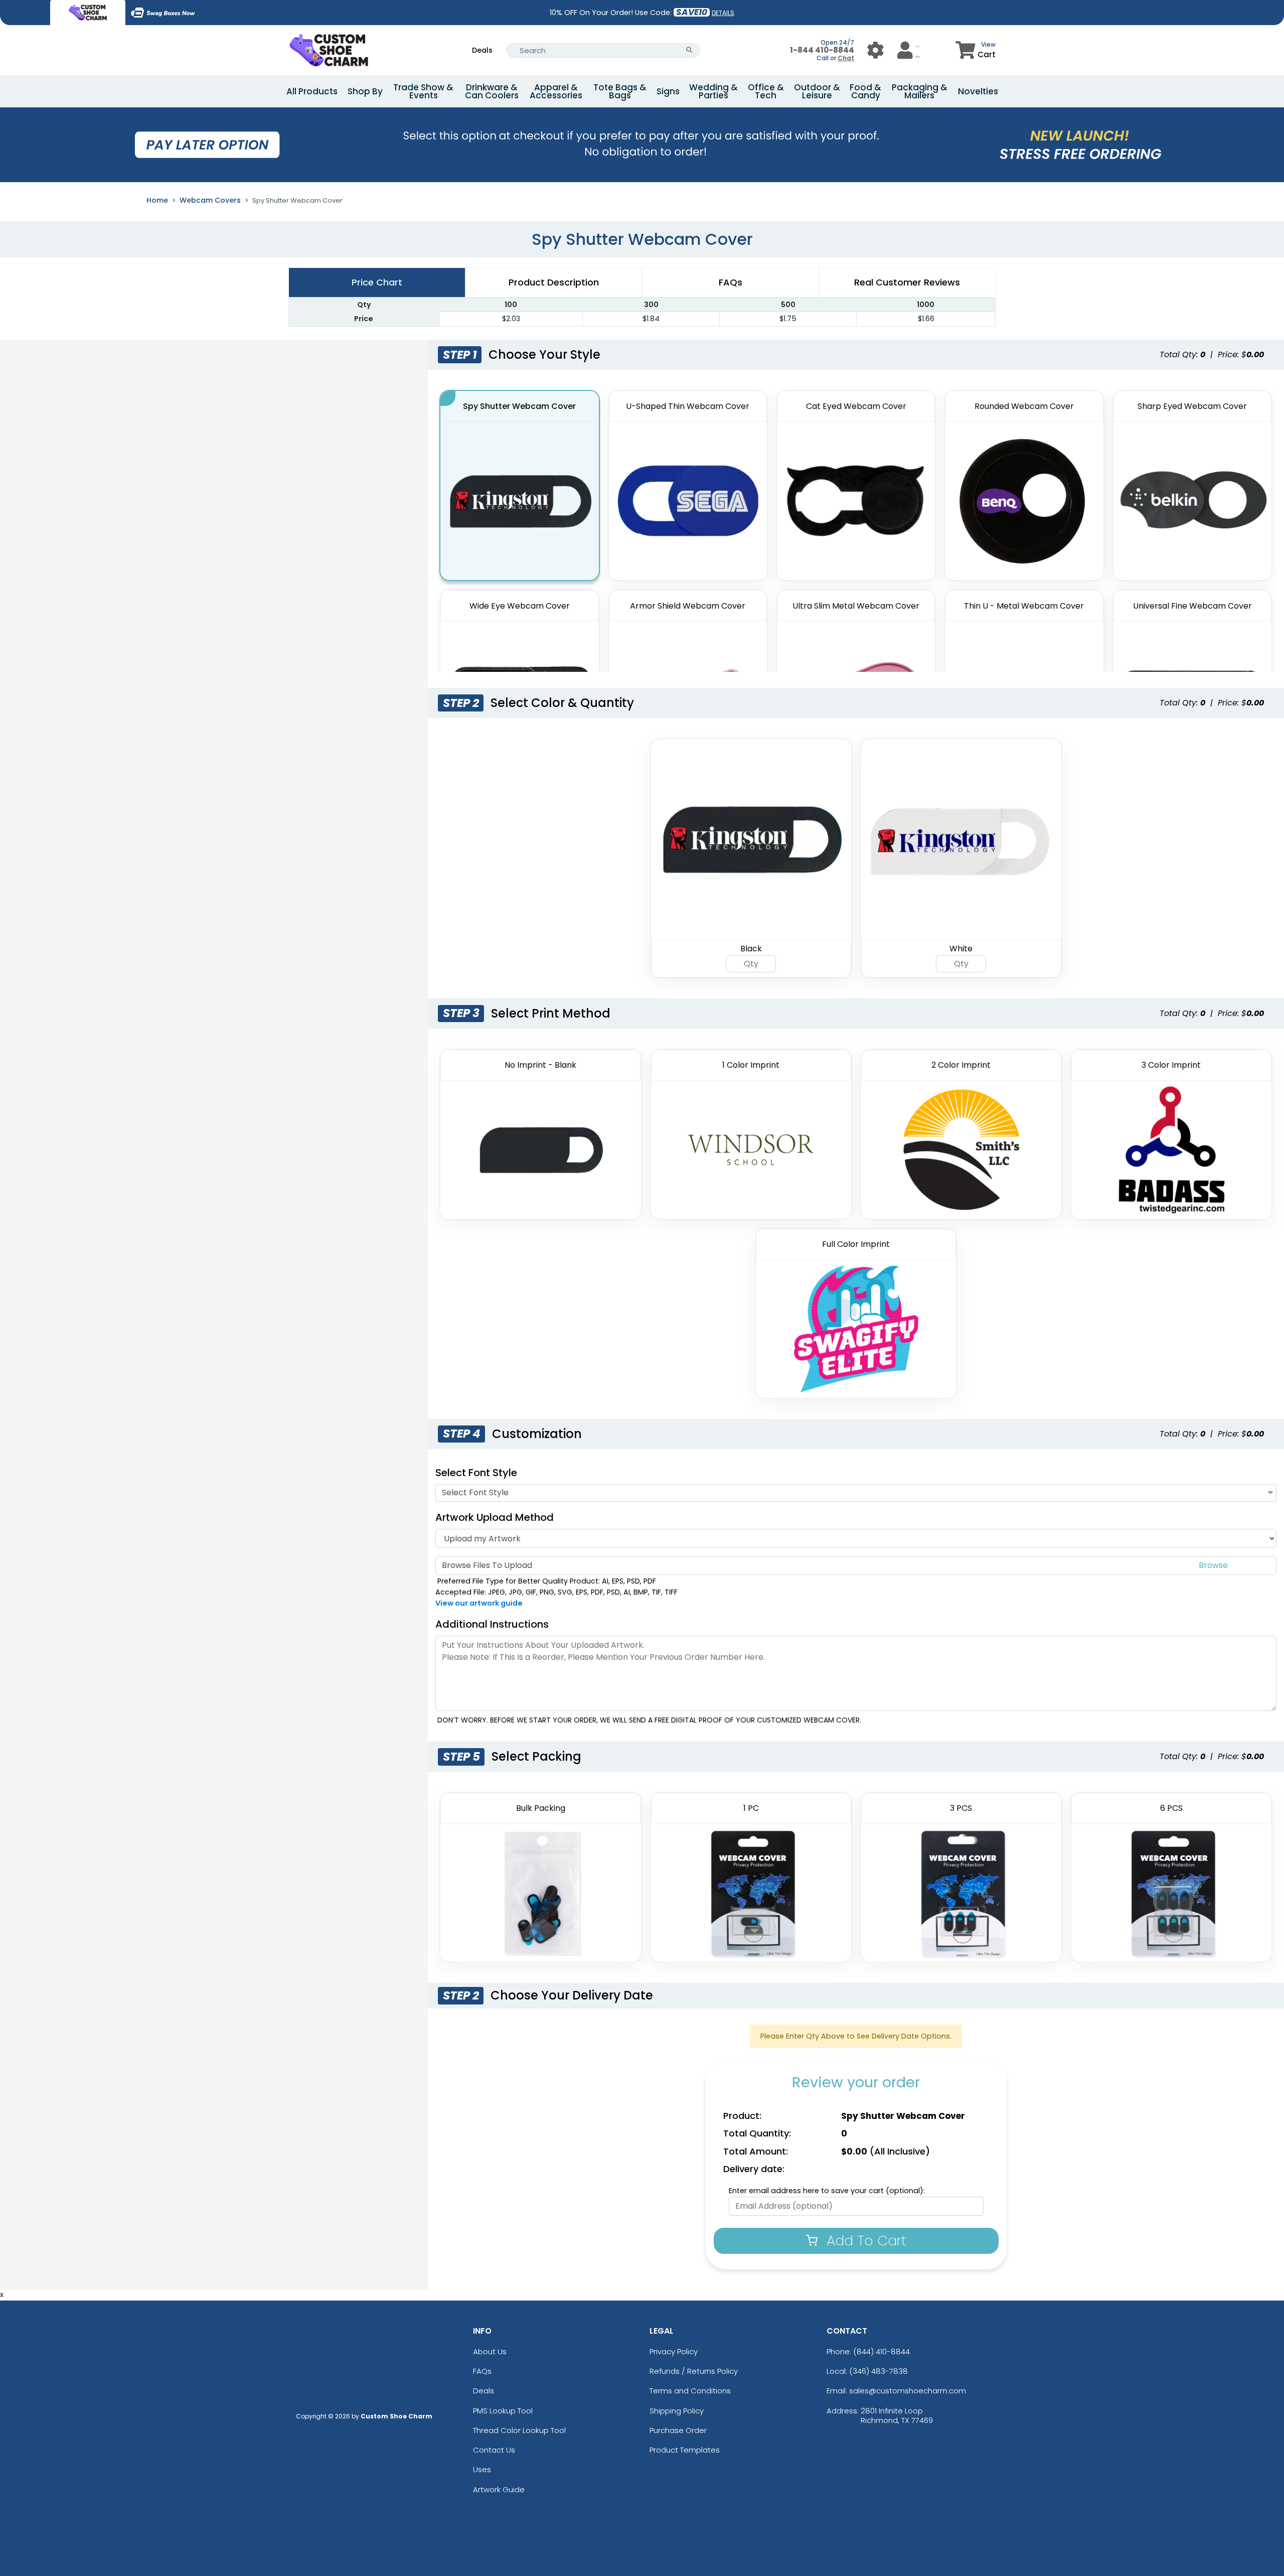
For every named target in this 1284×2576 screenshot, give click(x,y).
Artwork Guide (499, 2489)
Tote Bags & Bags (620, 91)
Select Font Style (476, 1473)
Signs (668, 91)
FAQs (482, 2371)
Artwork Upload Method (495, 1517)
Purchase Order (678, 2430)
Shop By (365, 91)
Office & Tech (766, 91)
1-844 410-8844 (822, 50)
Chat (846, 58)
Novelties (978, 91)
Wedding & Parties (713, 91)
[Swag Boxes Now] (163, 13)
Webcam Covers (210, 200)
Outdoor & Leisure (817, 91)
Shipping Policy (677, 2411)
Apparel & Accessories (556, 91)
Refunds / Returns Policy (694, 2371)
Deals (482, 50)
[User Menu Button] (875, 50)
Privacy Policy (674, 2351)
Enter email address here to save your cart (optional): (827, 2191)
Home (157, 200)
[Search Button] (689, 50)
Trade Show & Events (423, 91)
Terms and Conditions (690, 2391)
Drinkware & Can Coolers (492, 91)
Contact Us (494, 2450)
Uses (482, 2469)
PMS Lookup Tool (503, 2411)
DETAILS (723, 13)
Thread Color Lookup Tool (519, 2430)
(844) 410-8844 (881, 2351)
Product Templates (685, 2450)
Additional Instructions (492, 1624)
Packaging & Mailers (920, 91)
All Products (312, 91)
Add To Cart (864, 2241)
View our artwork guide (479, 1603)
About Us (490, 2351)
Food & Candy (865, 91)
